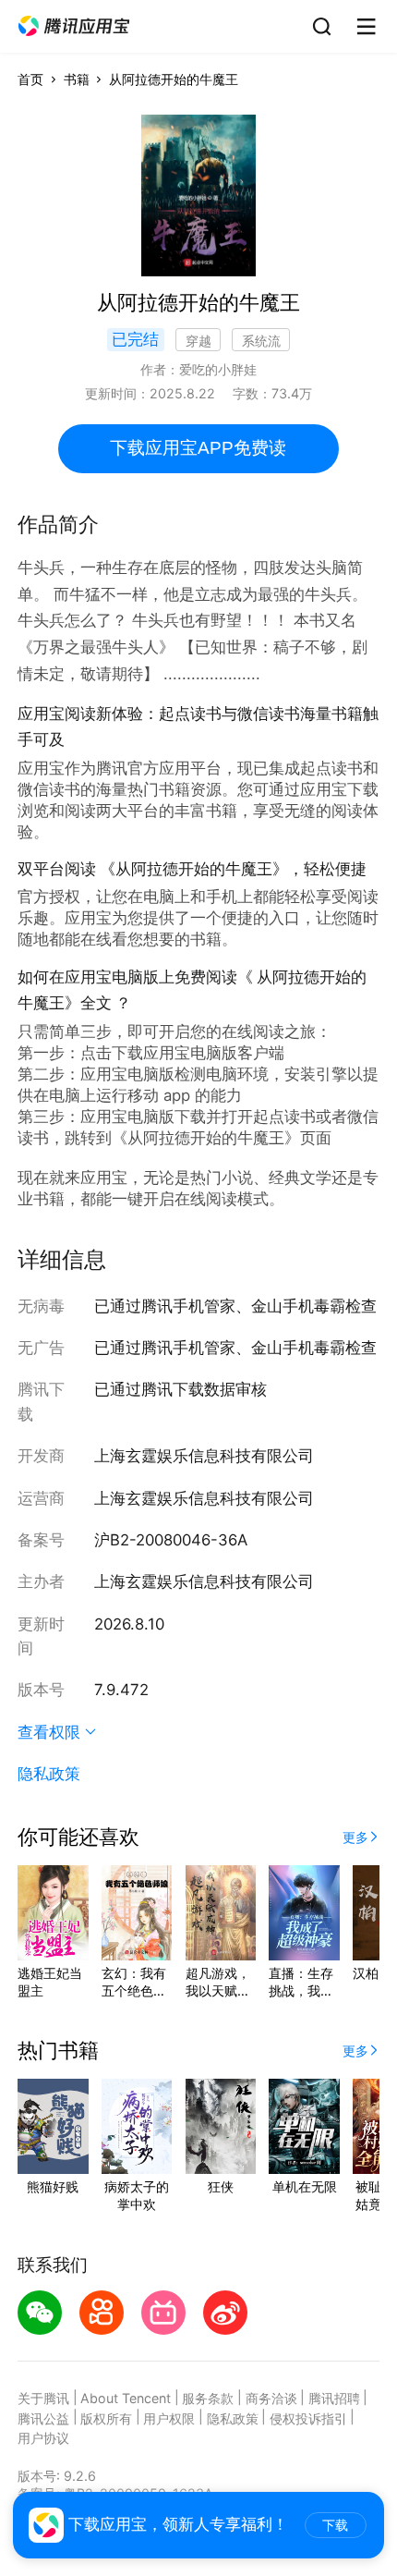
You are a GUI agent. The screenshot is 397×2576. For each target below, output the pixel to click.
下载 (335, 2525)
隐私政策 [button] (49, 1774)
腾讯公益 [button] (43, 2418)
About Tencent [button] (126, 2398)
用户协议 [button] (43, 2438)
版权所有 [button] (106, 2418)
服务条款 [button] (208, 2398)
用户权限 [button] (169, 2418)
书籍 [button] (77, 79)
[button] (74, 26)
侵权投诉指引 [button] (308, 2418)
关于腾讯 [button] (43, 2398)
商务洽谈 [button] (271, 2398)
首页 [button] (30, 79)
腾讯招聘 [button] (334, 2398)
